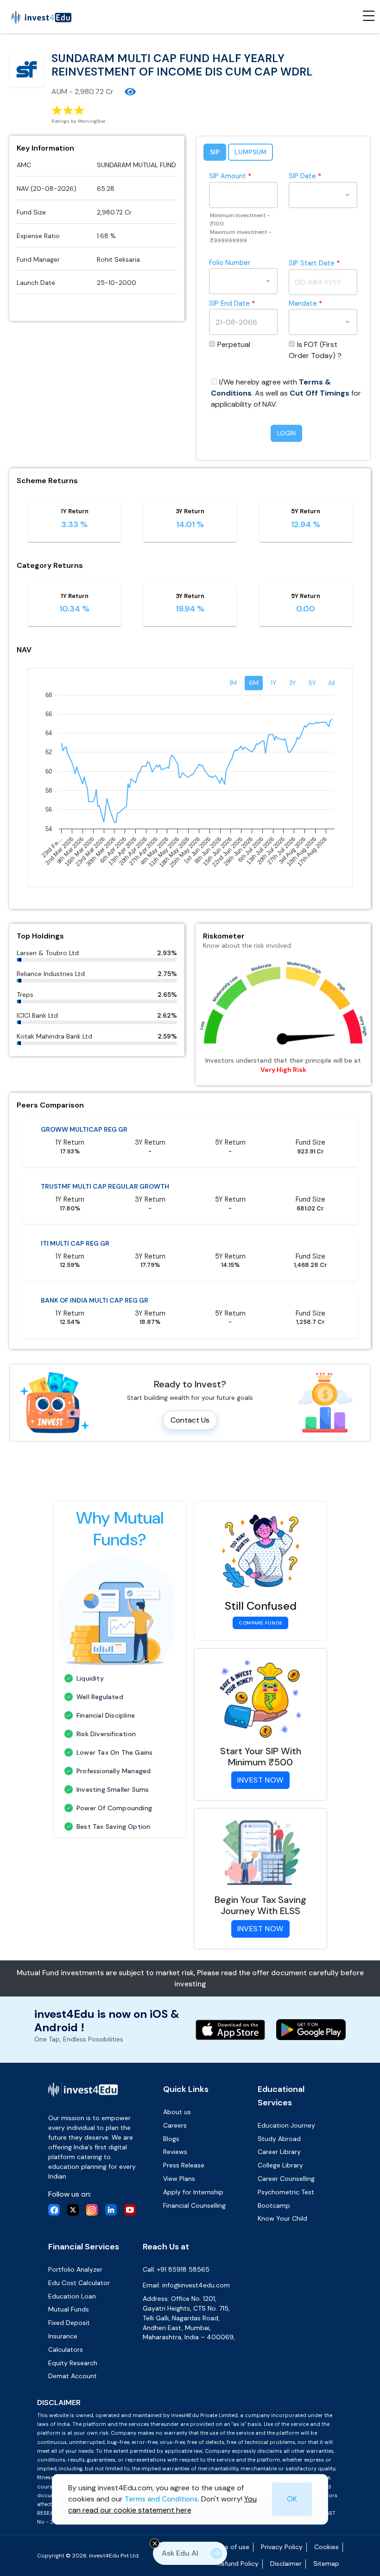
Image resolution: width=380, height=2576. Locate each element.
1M (233, 683)
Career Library (279, 2152)
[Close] (155, 2543)
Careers (175, 2125)
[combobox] (316, 195)
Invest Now (260, 1780)
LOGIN (286, 433)
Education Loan (72, 2296)
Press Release (184, 2165)
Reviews (175, 2152)
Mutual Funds (69, 2309)
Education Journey (286, 2125)
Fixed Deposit (69, 2323)
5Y (312, 683)
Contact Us (190, 1420)
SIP (215, 152)
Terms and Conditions (161, 2499)
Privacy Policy (282, 2547)
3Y (292, 683)
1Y (274, 683)
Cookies (326, 2547)
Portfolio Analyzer (75, 2269)
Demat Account (73, 2376)
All (332, 683)
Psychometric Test (286, 2192)
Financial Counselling (194, 2205)
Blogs (171, 2139)
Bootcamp (274, 2205)
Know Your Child (282, 2218)
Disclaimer (286, 2563)
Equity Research (73, 2363)
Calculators (66, 2349)
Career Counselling (286, 2179)
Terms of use (230, 2547)
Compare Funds (260, 1623)
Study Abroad (279, 2139)
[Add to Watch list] (130, 92)
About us (177, 2112)
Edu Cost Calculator (79, 2283)
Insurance (63, 2336)
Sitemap (326, 2563)
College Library (280, 2165)
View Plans (179, 2179)
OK (292, 2499)
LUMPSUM (250, 152)
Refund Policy (238, 2563)
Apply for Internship (193, 2192)
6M (254, 683)
